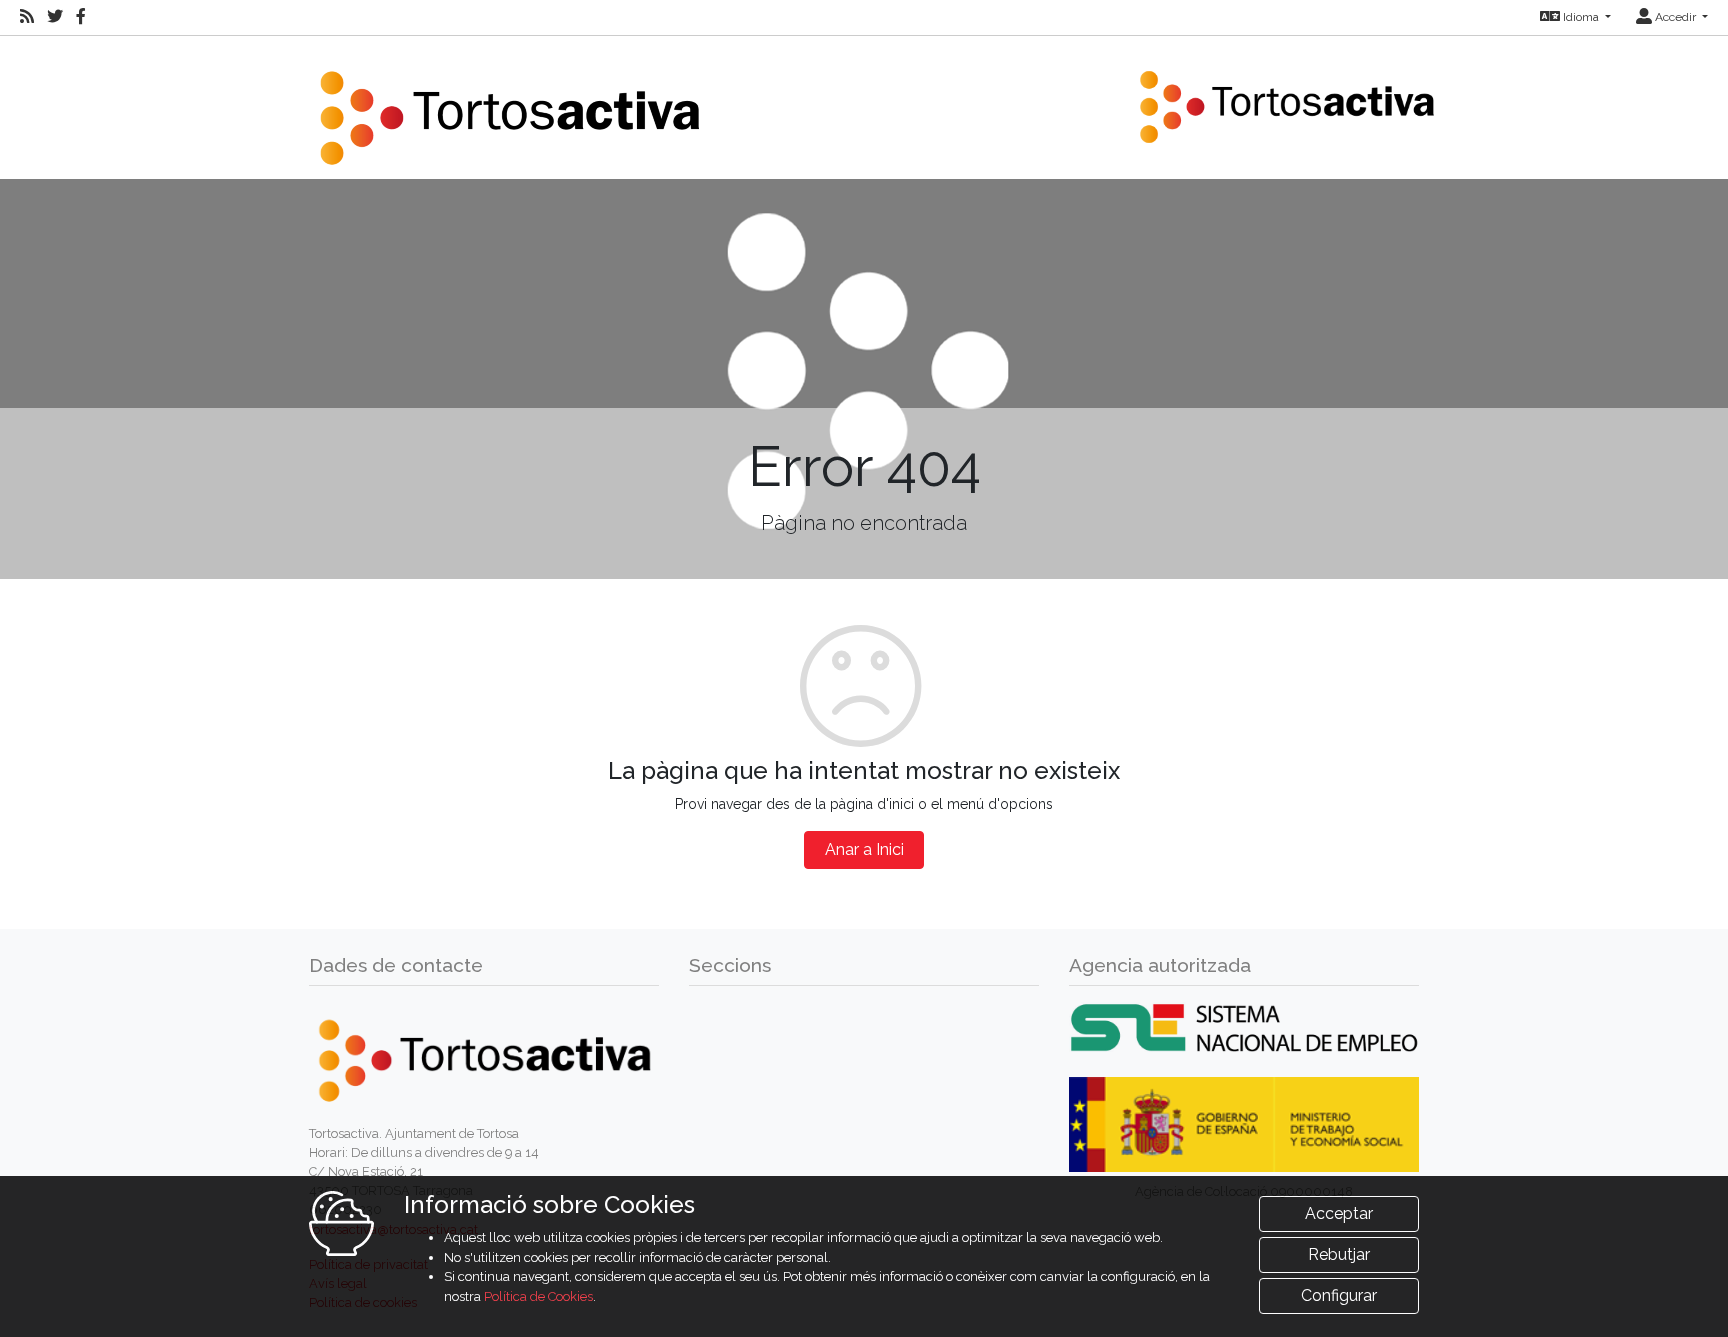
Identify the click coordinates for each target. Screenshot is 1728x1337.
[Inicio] (509, 105)
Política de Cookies (538, 1296)
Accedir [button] (1675, 17)
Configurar (1339, 1295)
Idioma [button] (1581, 17)
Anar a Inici (864, 849)
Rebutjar (1339, 1254)
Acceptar (1339, 1213)
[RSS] (27, 17)
